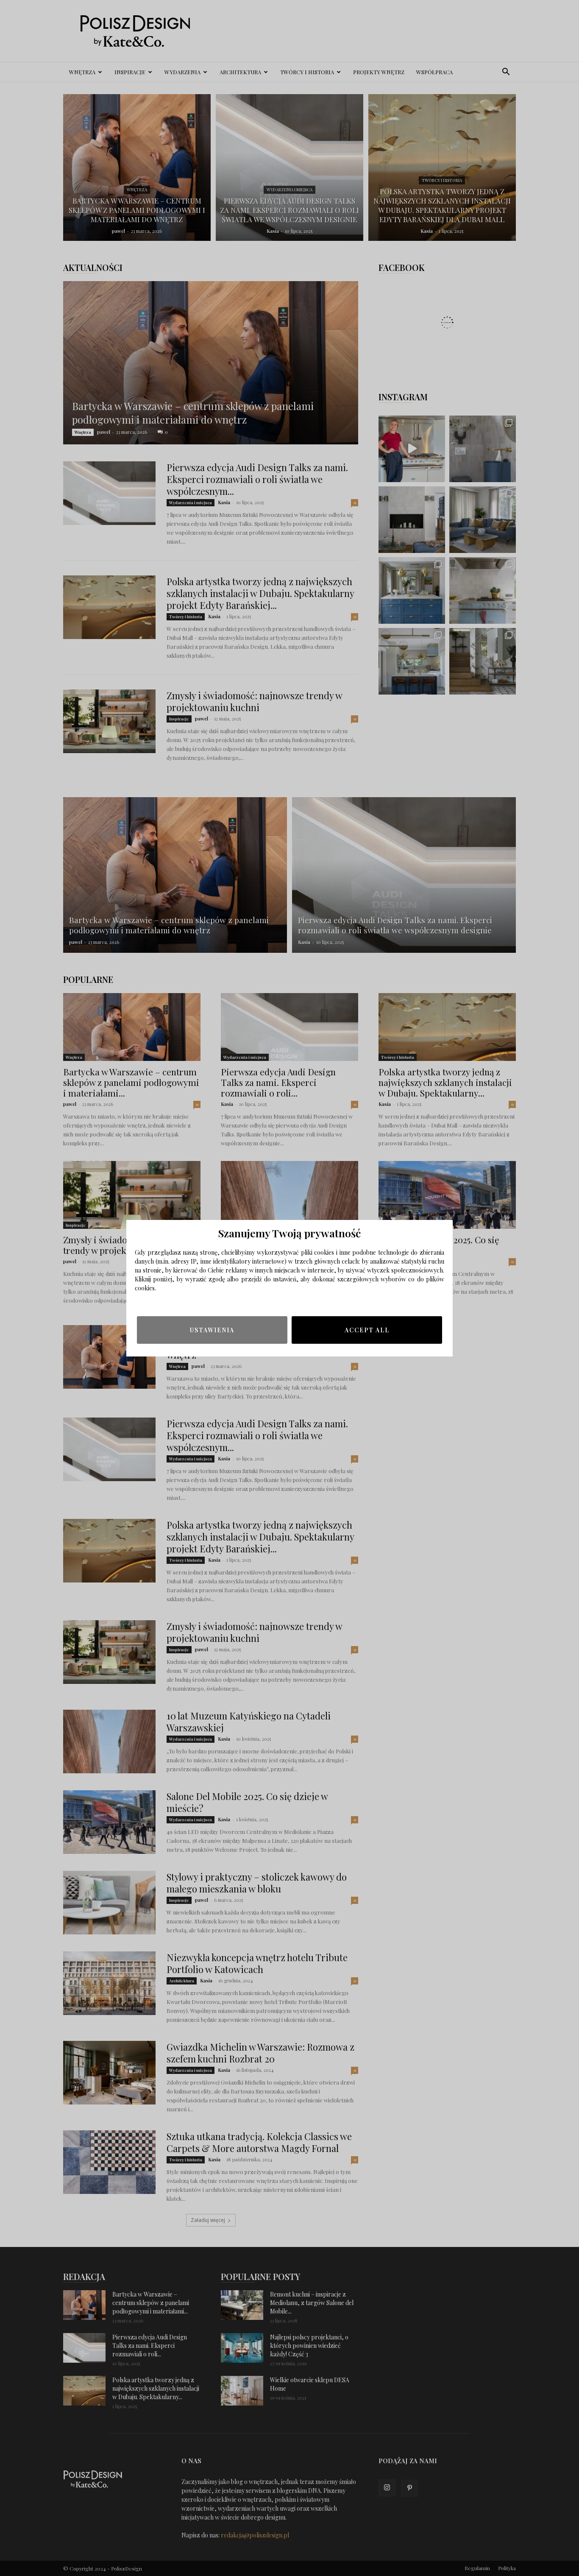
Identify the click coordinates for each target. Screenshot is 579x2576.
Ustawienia (212, 1330)
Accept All (367, 1330)
